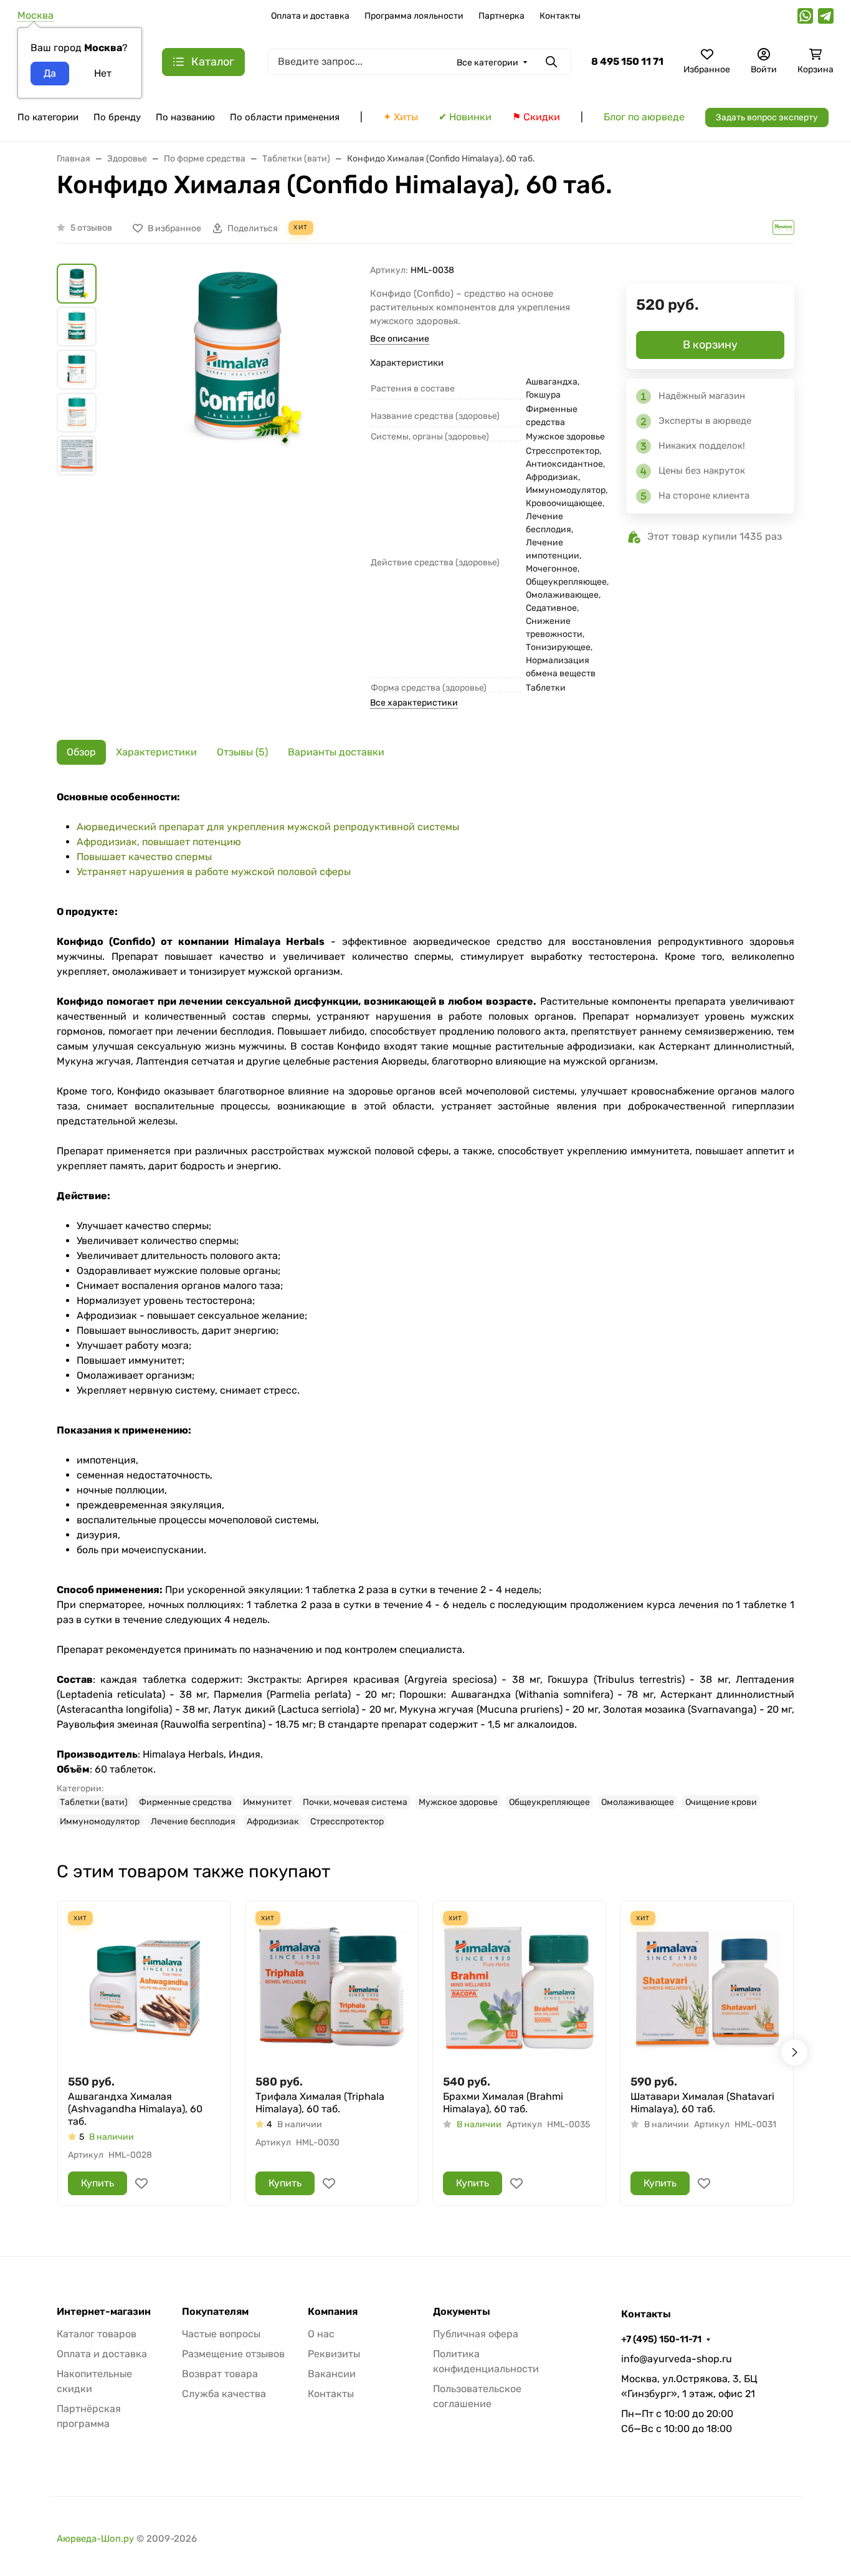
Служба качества (224, 2394)
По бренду (117, 117)
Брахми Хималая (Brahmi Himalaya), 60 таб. (503, 2103)
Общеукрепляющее (549, 1802)
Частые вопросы (221, 2334)
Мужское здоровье (458, 1802)
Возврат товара (220, 2374)
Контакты (560, 16)
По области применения (285, 117)
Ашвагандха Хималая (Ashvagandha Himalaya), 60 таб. (135, 2109)
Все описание (400, 339)
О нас (321, 2334)
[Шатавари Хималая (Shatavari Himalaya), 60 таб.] (707, 1987)
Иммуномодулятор (100, 1822)
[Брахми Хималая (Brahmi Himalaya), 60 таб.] (519, 1987)
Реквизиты (334, 2354)
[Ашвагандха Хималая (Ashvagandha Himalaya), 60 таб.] (144, 1987)
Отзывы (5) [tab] (242, 752)
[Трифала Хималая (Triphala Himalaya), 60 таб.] (332, 1987)
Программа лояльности (414, 16)
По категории (48, 117)
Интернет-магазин (104, 2312)
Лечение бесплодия (193, 1822)
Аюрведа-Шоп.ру (95, 2539)
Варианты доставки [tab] (336, 752)
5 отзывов (91, 228)
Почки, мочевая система (355, 1802)
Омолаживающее (638, 1802)
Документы (462, 2312)
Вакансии (332, 2374)
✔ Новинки (465, 117)
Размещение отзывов (233, 2354)
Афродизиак (273, 1822)
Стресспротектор (347, 1822)
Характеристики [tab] (156, 752)
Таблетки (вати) (94, 1802)
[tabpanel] (425, 1309)
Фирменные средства (185, 1802)
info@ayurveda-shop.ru (677, 2359)
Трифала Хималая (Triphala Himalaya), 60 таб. (320, 2103)
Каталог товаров (97, 2334)
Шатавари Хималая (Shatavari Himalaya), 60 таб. (702, 2103)
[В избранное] (141, 2183)
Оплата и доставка (310, 16)
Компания (333, 2312)
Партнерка (502, 16)
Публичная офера (476, 2334)
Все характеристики (414, 703)
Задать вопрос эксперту (767, 117)
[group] (236, 413)
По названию (185, 117)
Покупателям (215, 2312)
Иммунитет (267, 1802)
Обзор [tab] (81, 752)
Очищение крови (721, 1802)
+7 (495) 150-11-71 (661, 2339)
